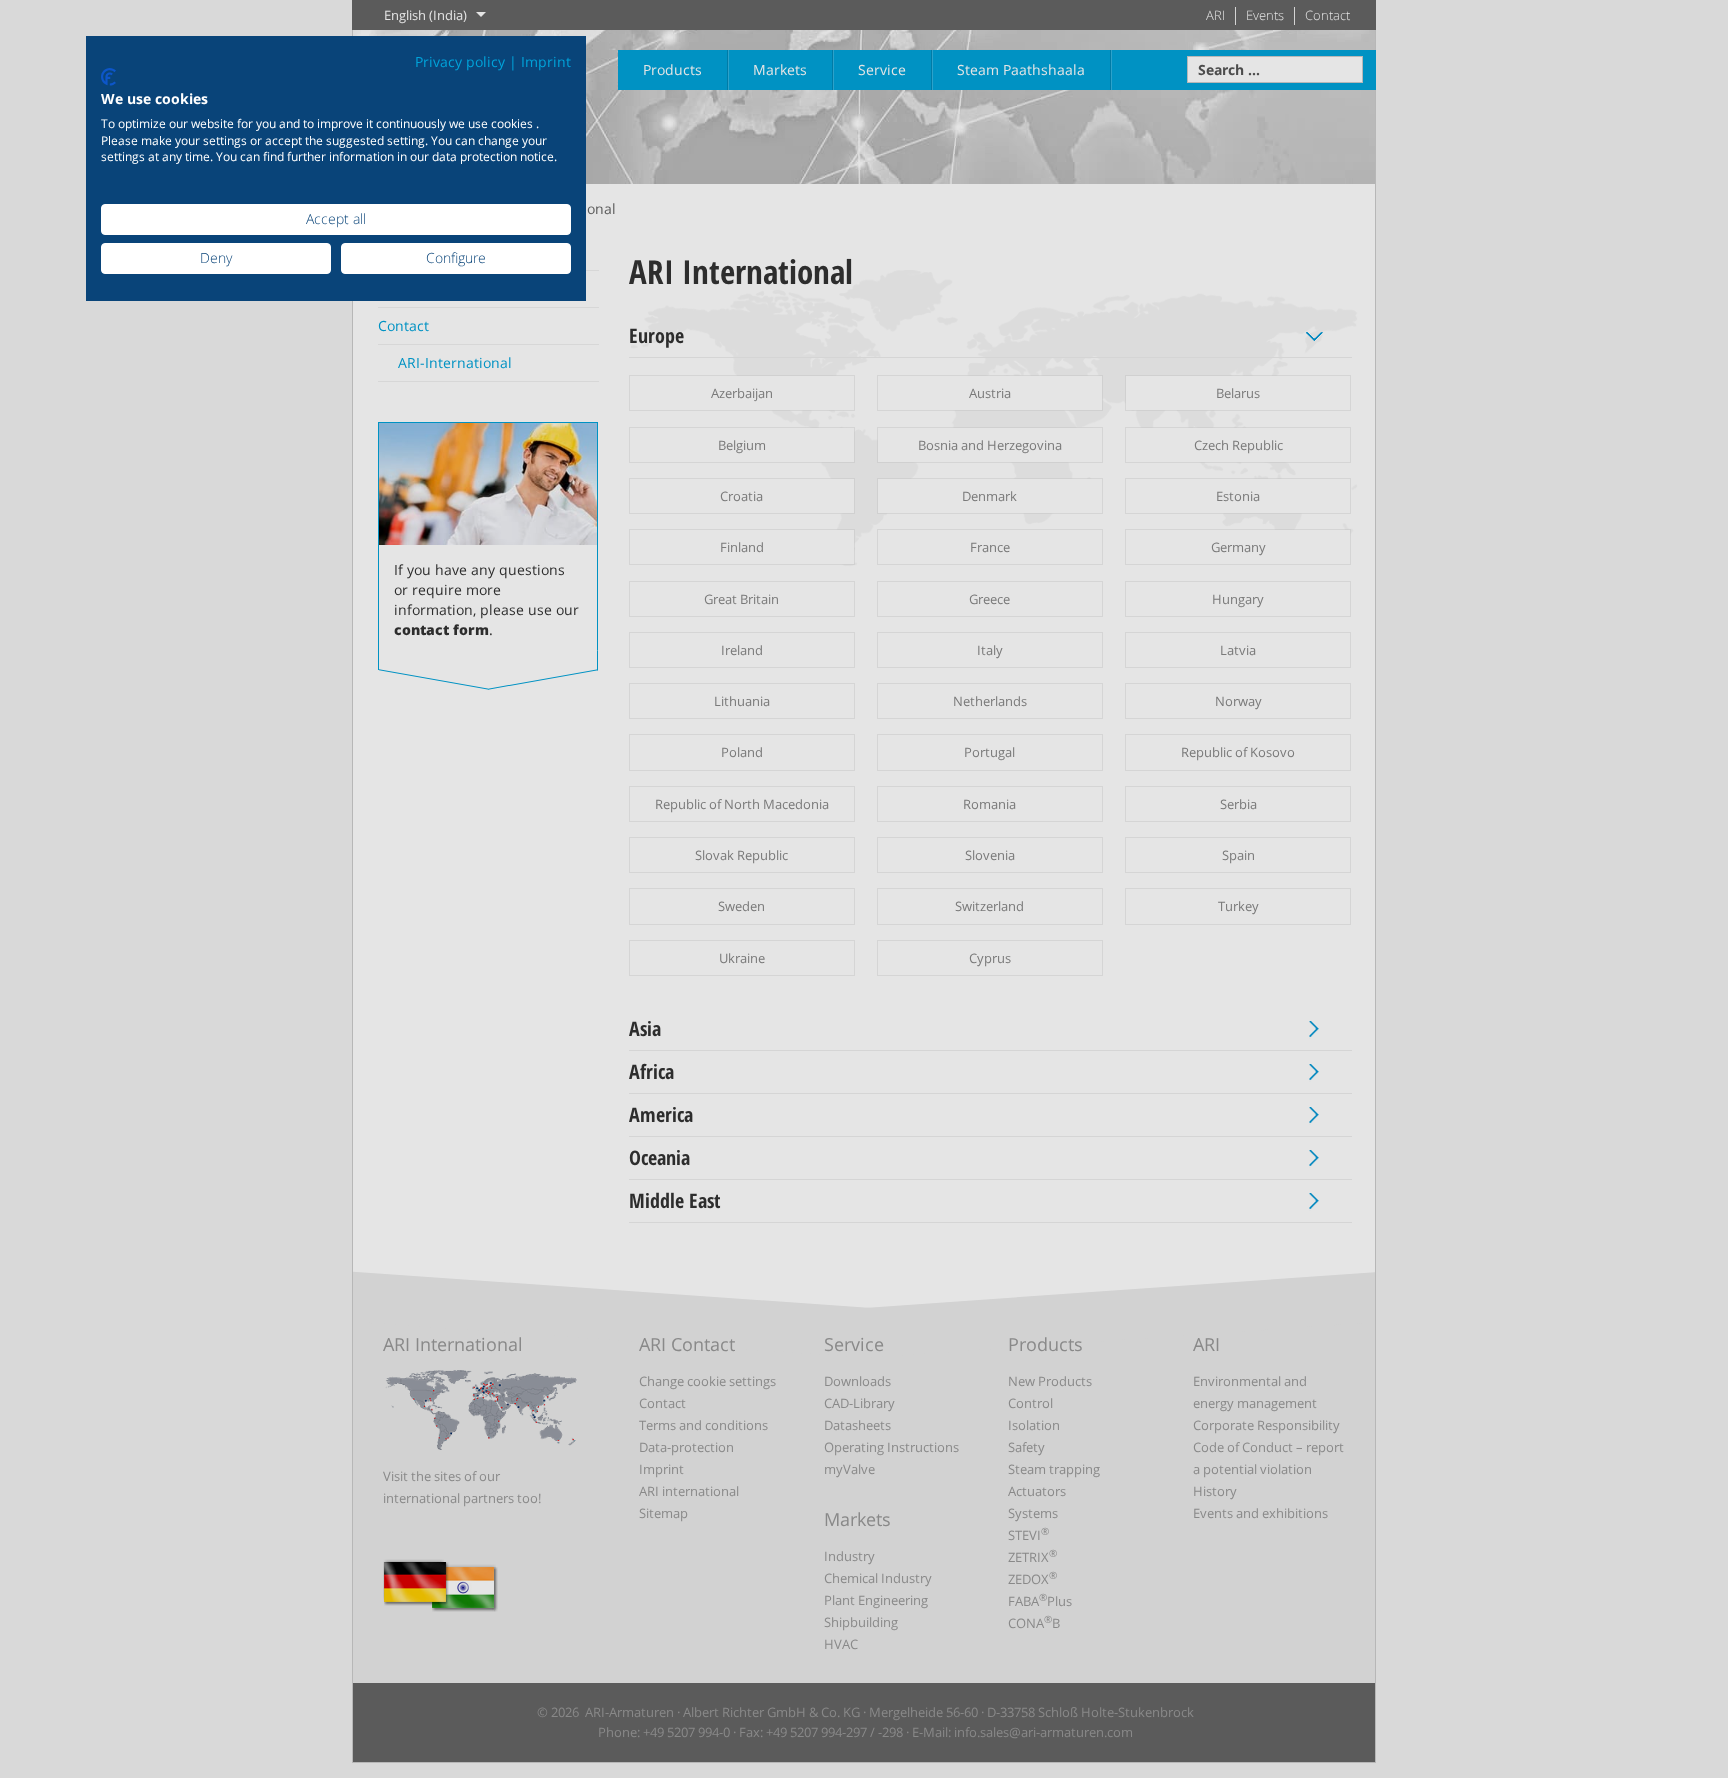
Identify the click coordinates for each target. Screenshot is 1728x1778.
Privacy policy (460, 61)
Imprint (546, 61)
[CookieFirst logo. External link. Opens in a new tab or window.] (108, 77)
